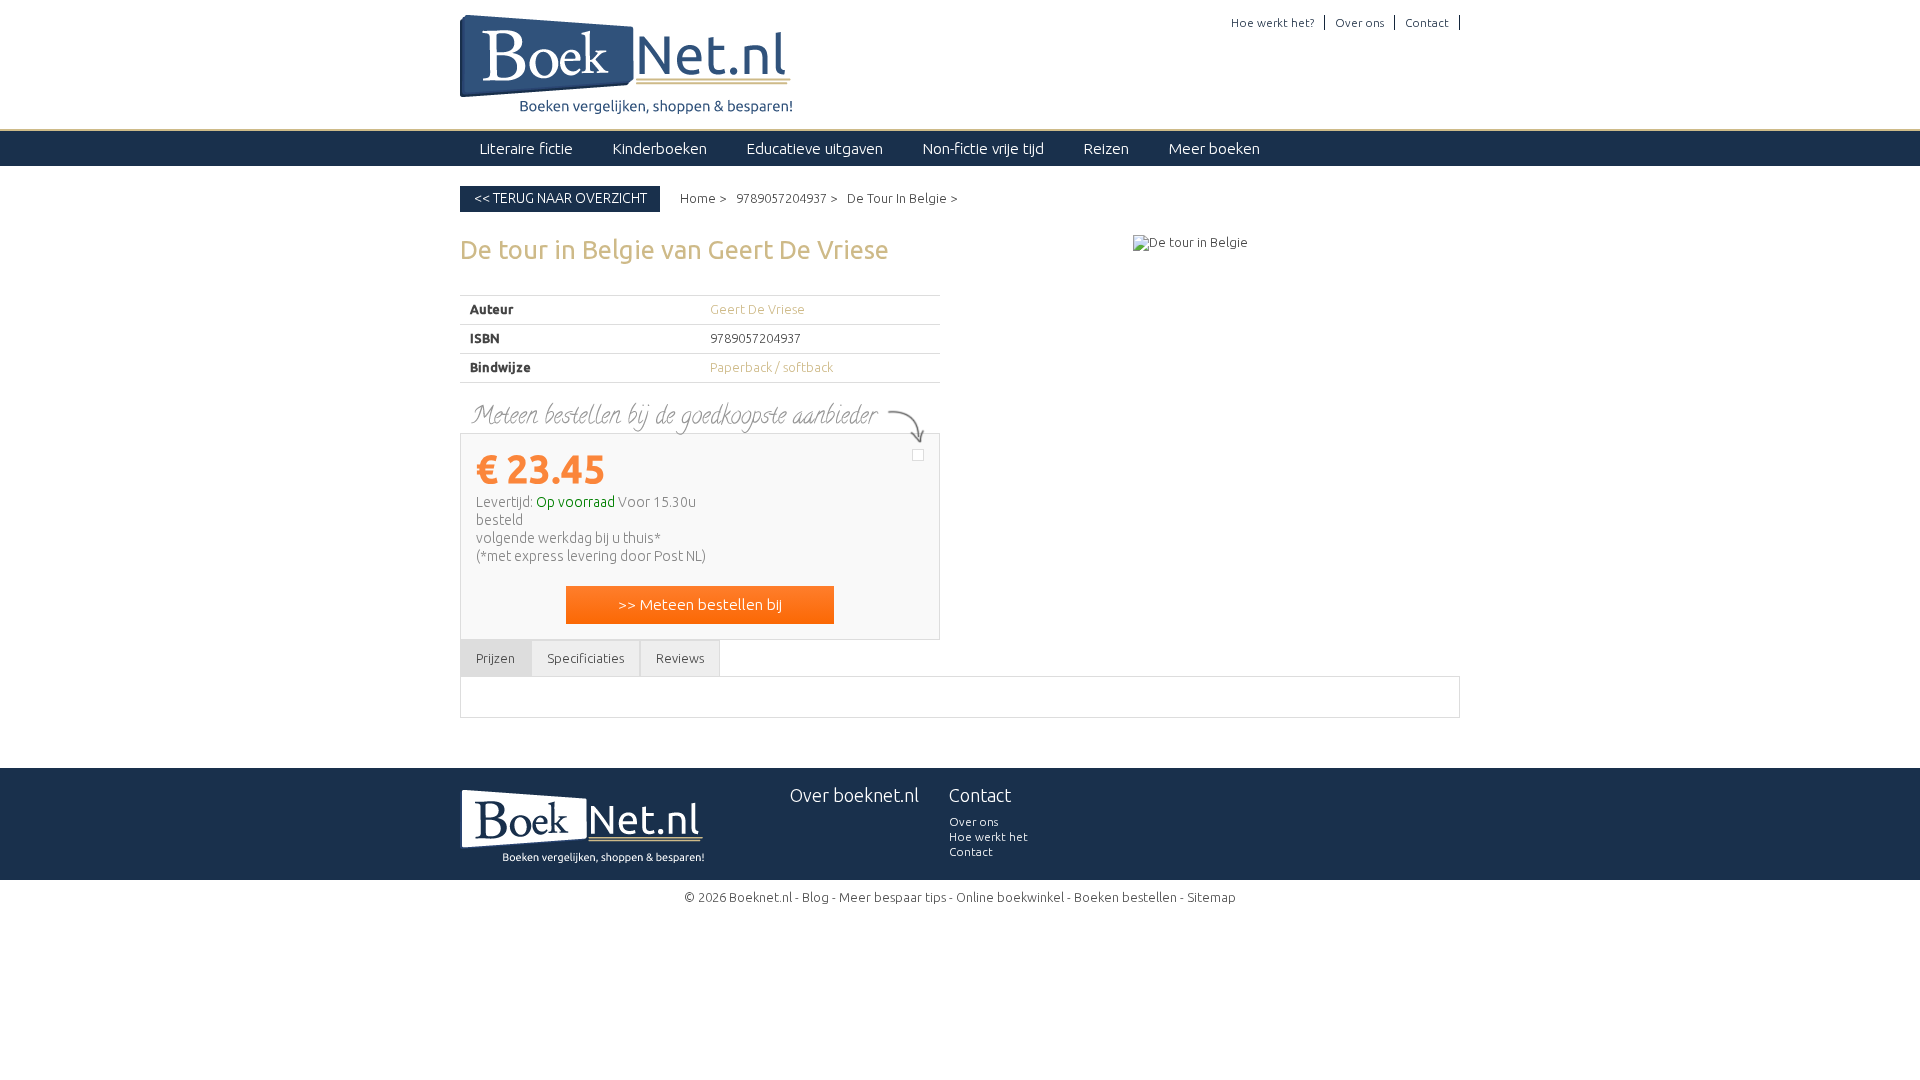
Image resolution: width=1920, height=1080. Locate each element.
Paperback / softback (771, 367)
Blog (815, 897)
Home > (703, 198)
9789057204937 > (786, 198)
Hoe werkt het (988, 836)
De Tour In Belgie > (902, 198)
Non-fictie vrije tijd (983, 148)
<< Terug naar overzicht (560, 198)
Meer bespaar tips (892, 897)
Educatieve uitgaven (815, 148)
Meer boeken (1214, 148)
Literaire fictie (526, 148)
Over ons (1359, 22)
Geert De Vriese (757, 309)
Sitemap (1211, 897)
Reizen (1106, 148)
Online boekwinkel (1010, 897)
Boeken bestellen (1125, 897)
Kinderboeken (660, 148)
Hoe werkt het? (1272, 22)
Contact (1427, 22)
